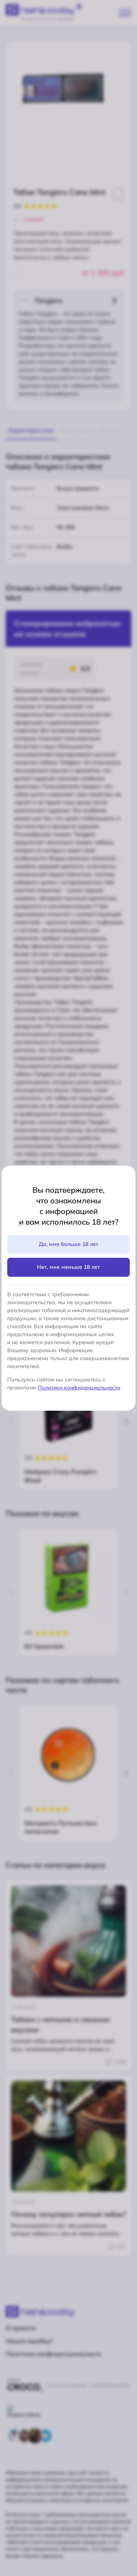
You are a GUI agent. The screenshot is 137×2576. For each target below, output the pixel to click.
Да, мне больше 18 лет (69, 1244)
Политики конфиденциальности (79, 1388)
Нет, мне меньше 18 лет (68, 1267)
